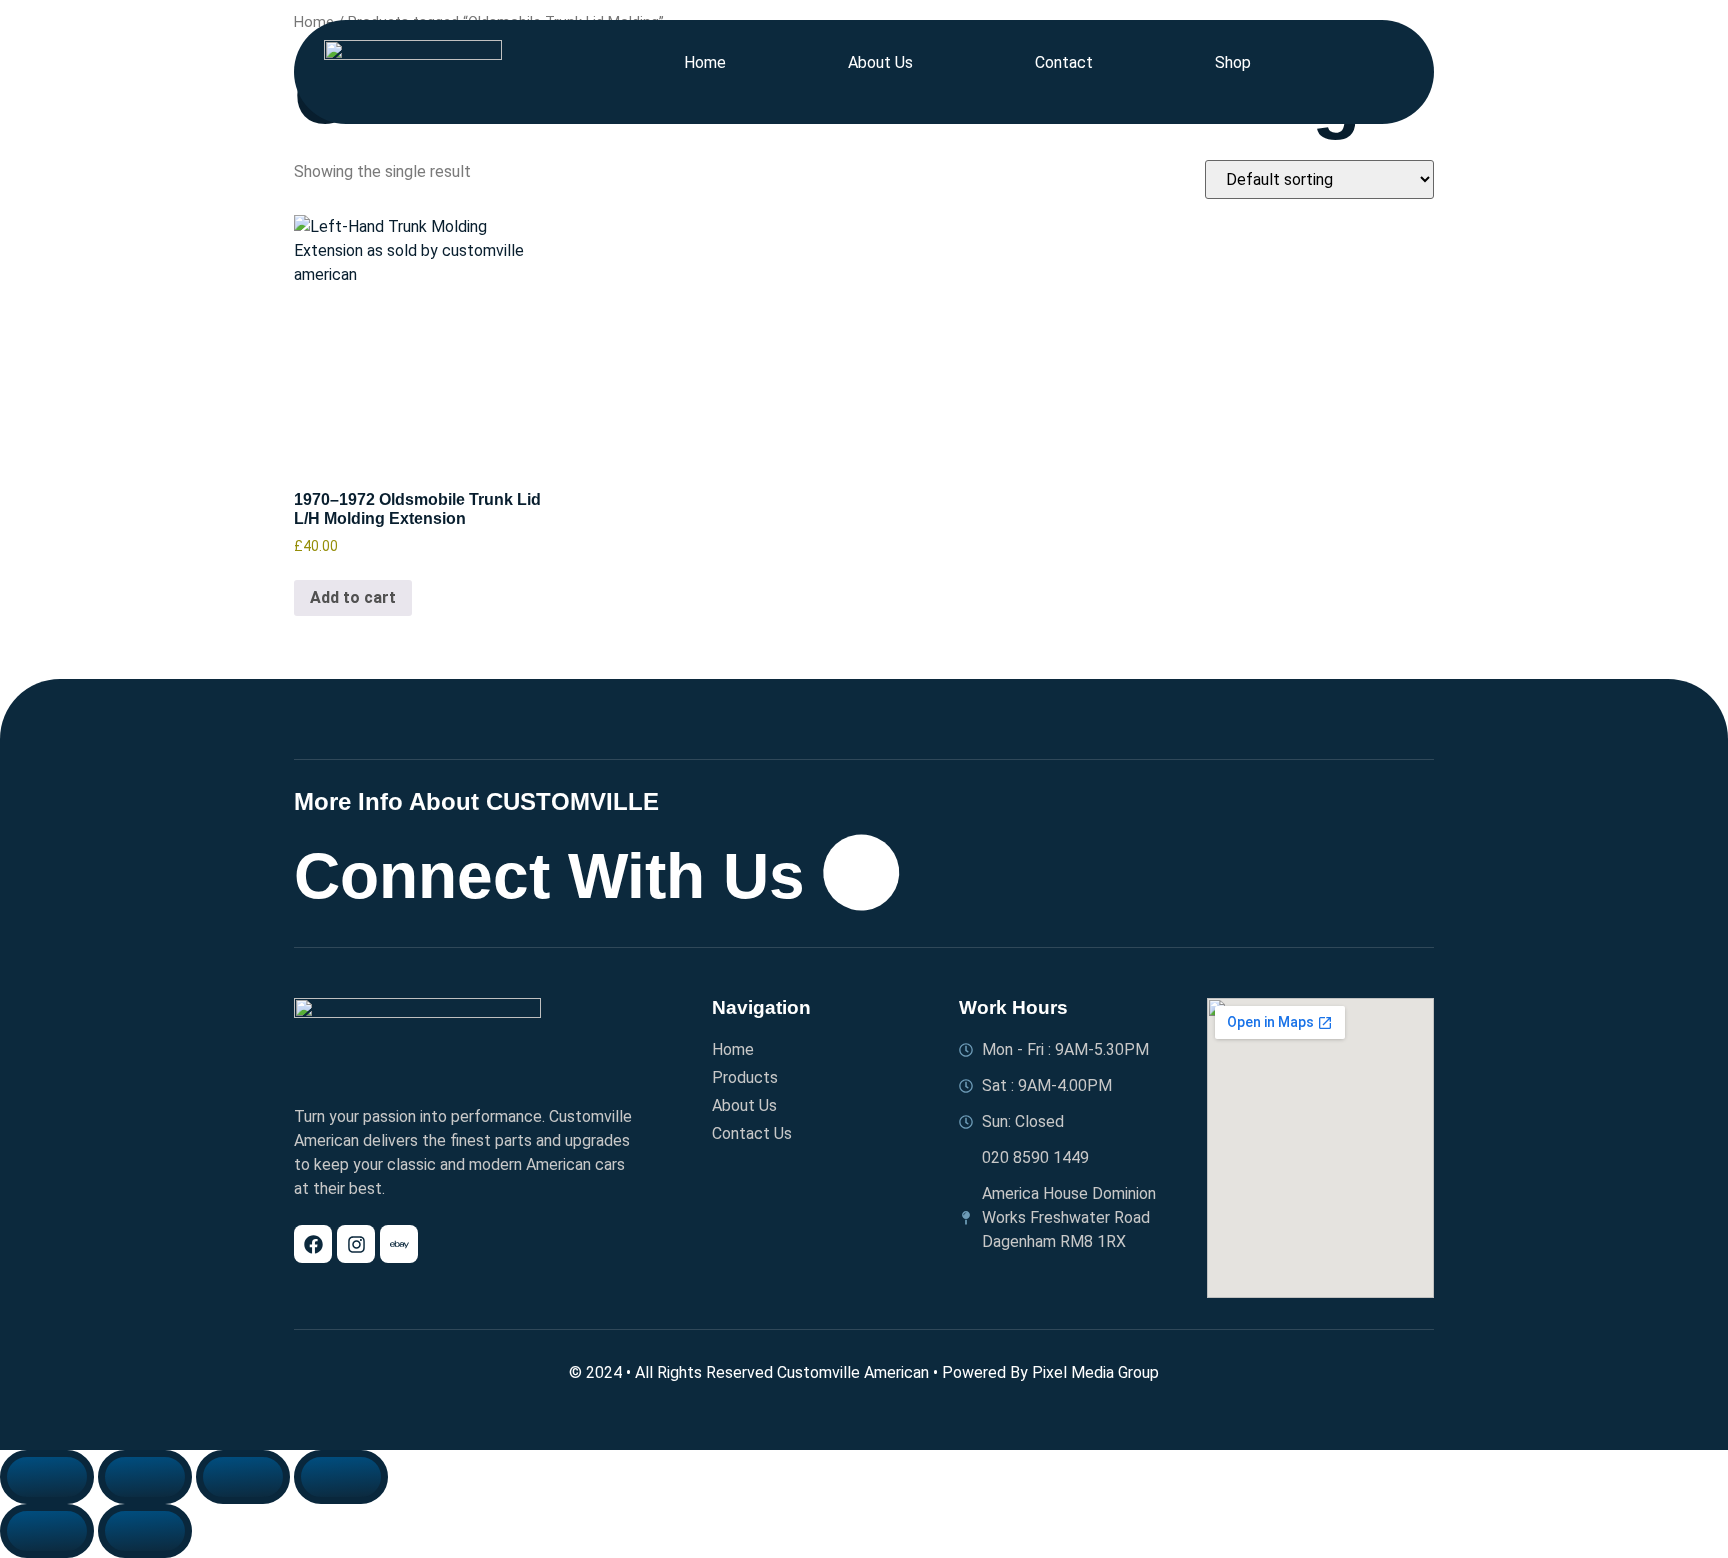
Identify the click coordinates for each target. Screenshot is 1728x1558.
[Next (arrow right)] (145, 1531)
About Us (880, 62)
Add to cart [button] (353, 597)
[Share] (243, 1477)
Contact (1064, 62)
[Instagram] (356, 1244)
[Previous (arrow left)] (47, 1531)
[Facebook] (313, 1244)
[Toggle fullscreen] (145, 1477)
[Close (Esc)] (341, 1477)
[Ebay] (399, 1244)
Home (705, 62)
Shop (1233, 62)
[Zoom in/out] (47, 1477)
